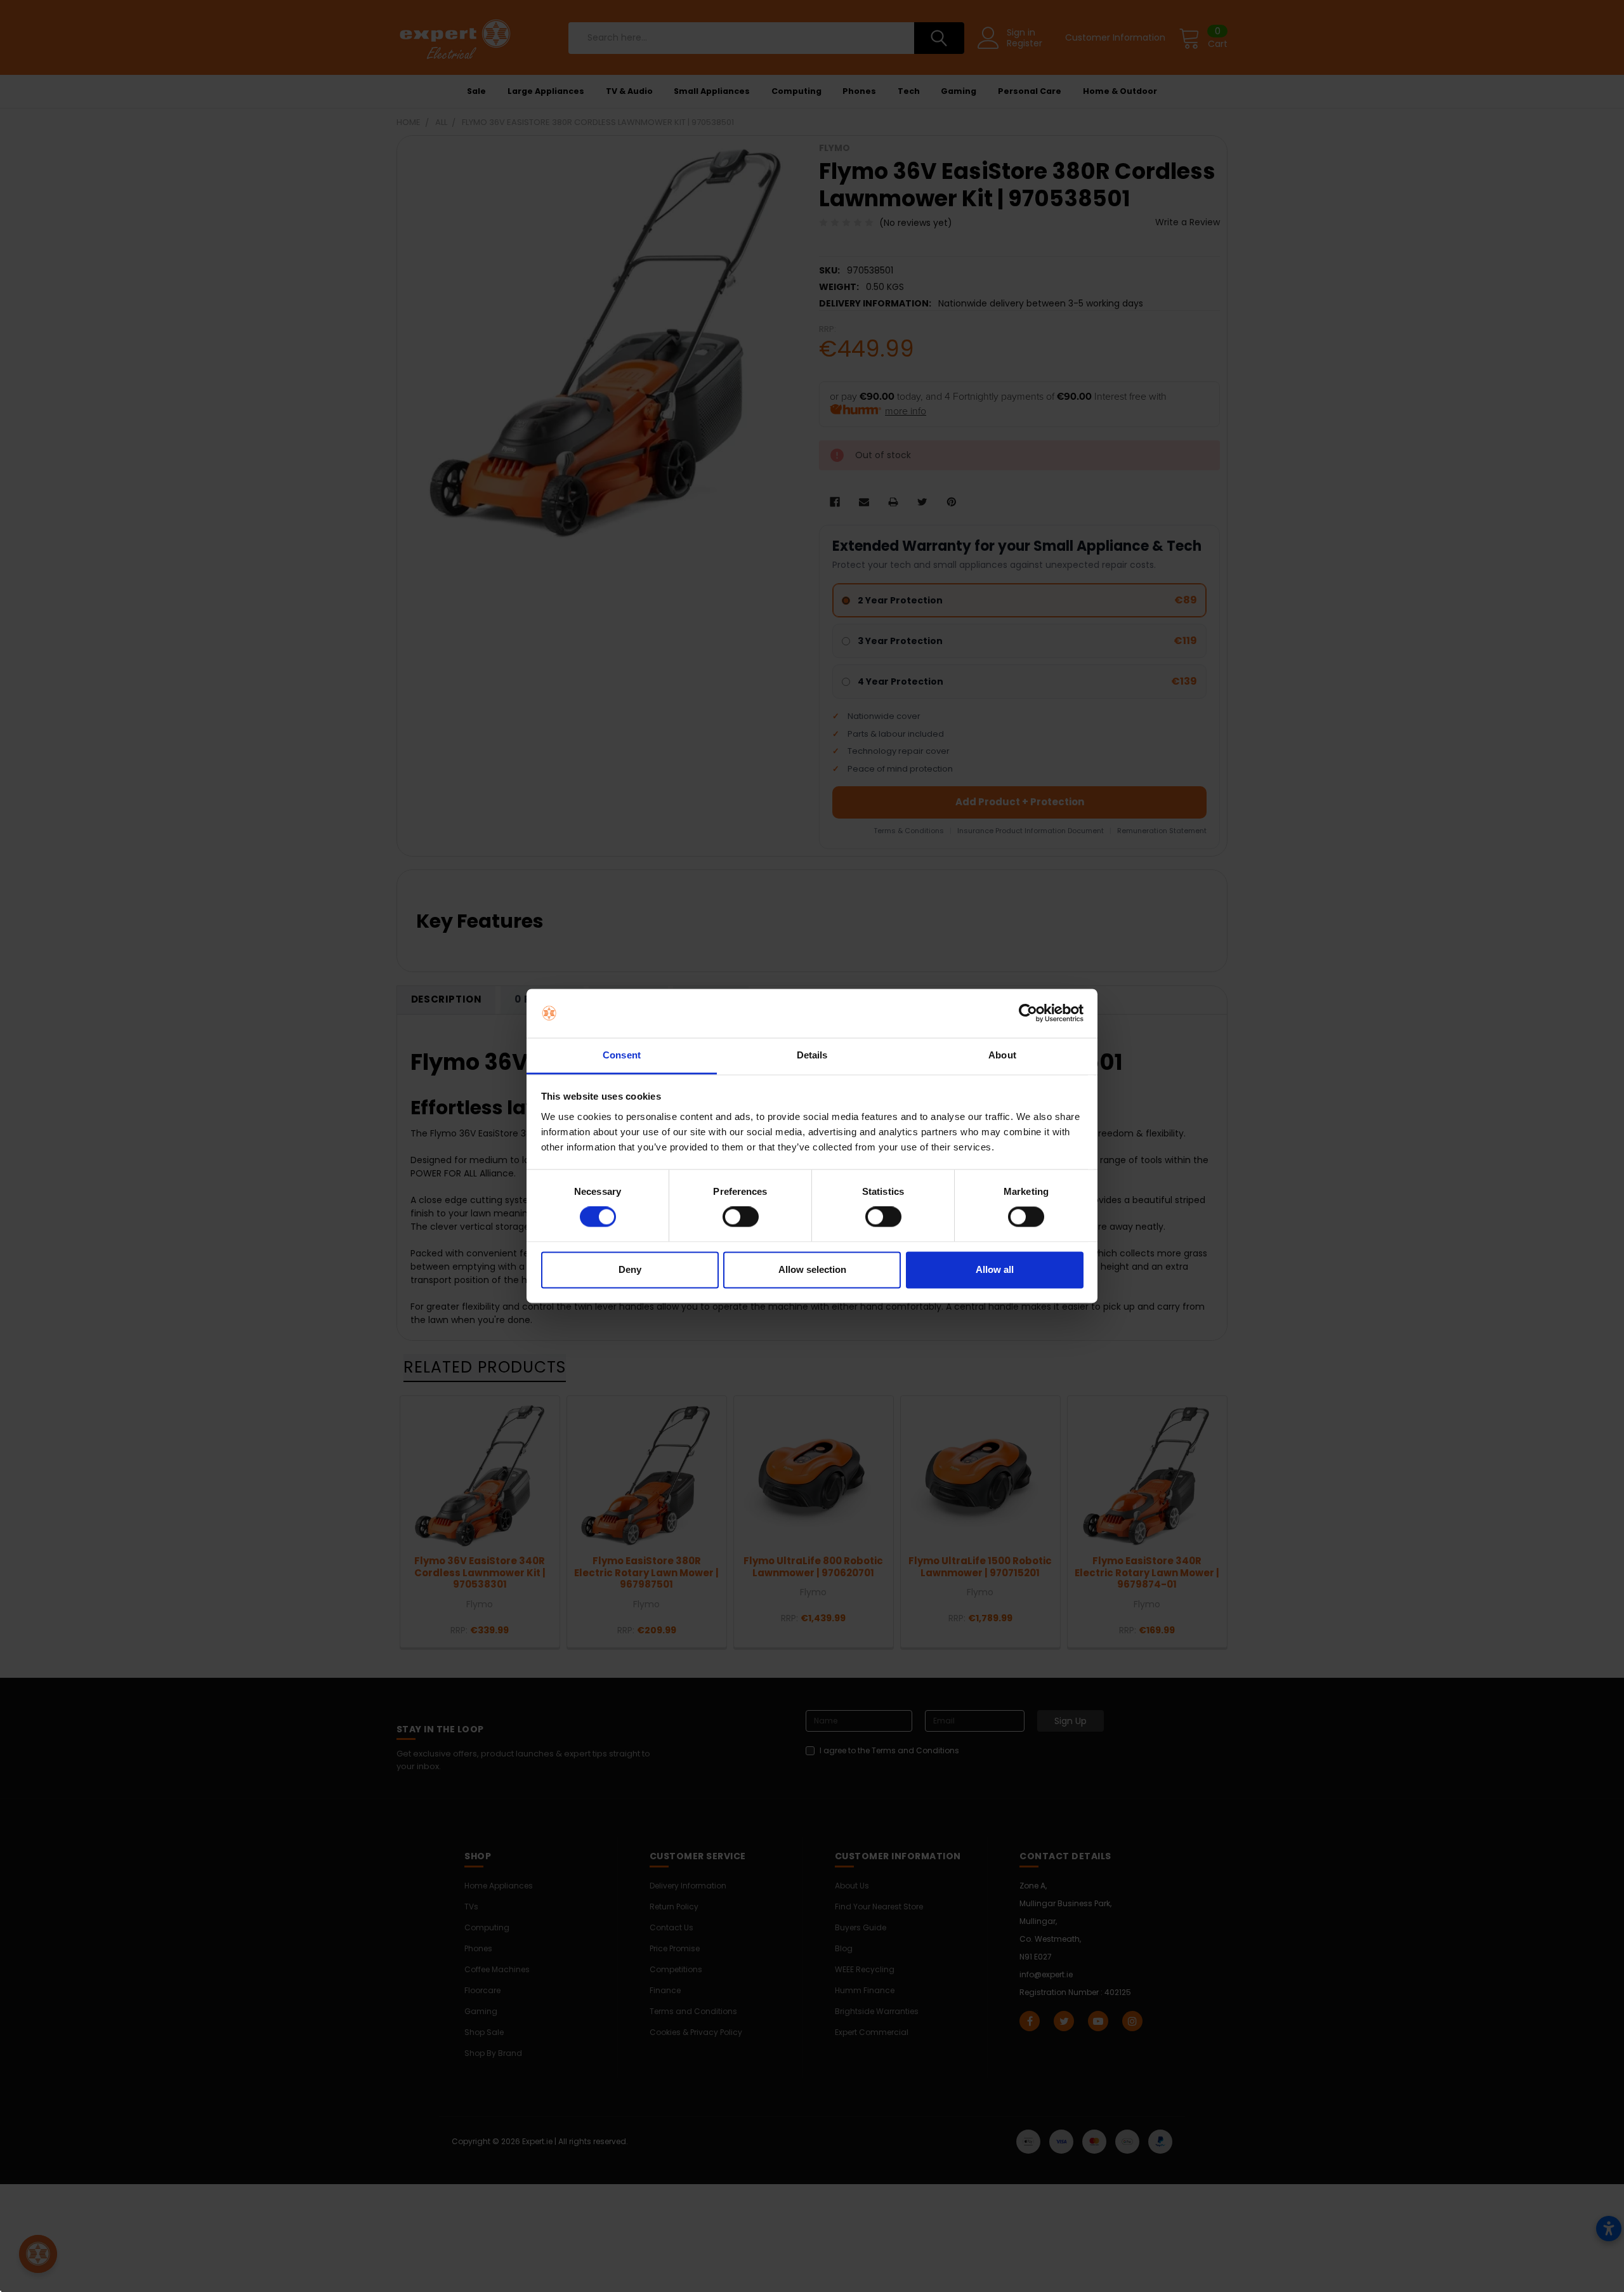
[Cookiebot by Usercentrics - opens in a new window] (1028, 1013)
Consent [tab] (622, 1055)
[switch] (741, 1217)
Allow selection (812, 1269)
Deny (630, 1269)
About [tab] (1002, 1055)
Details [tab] (812, 1055)
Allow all (995, 1269)
